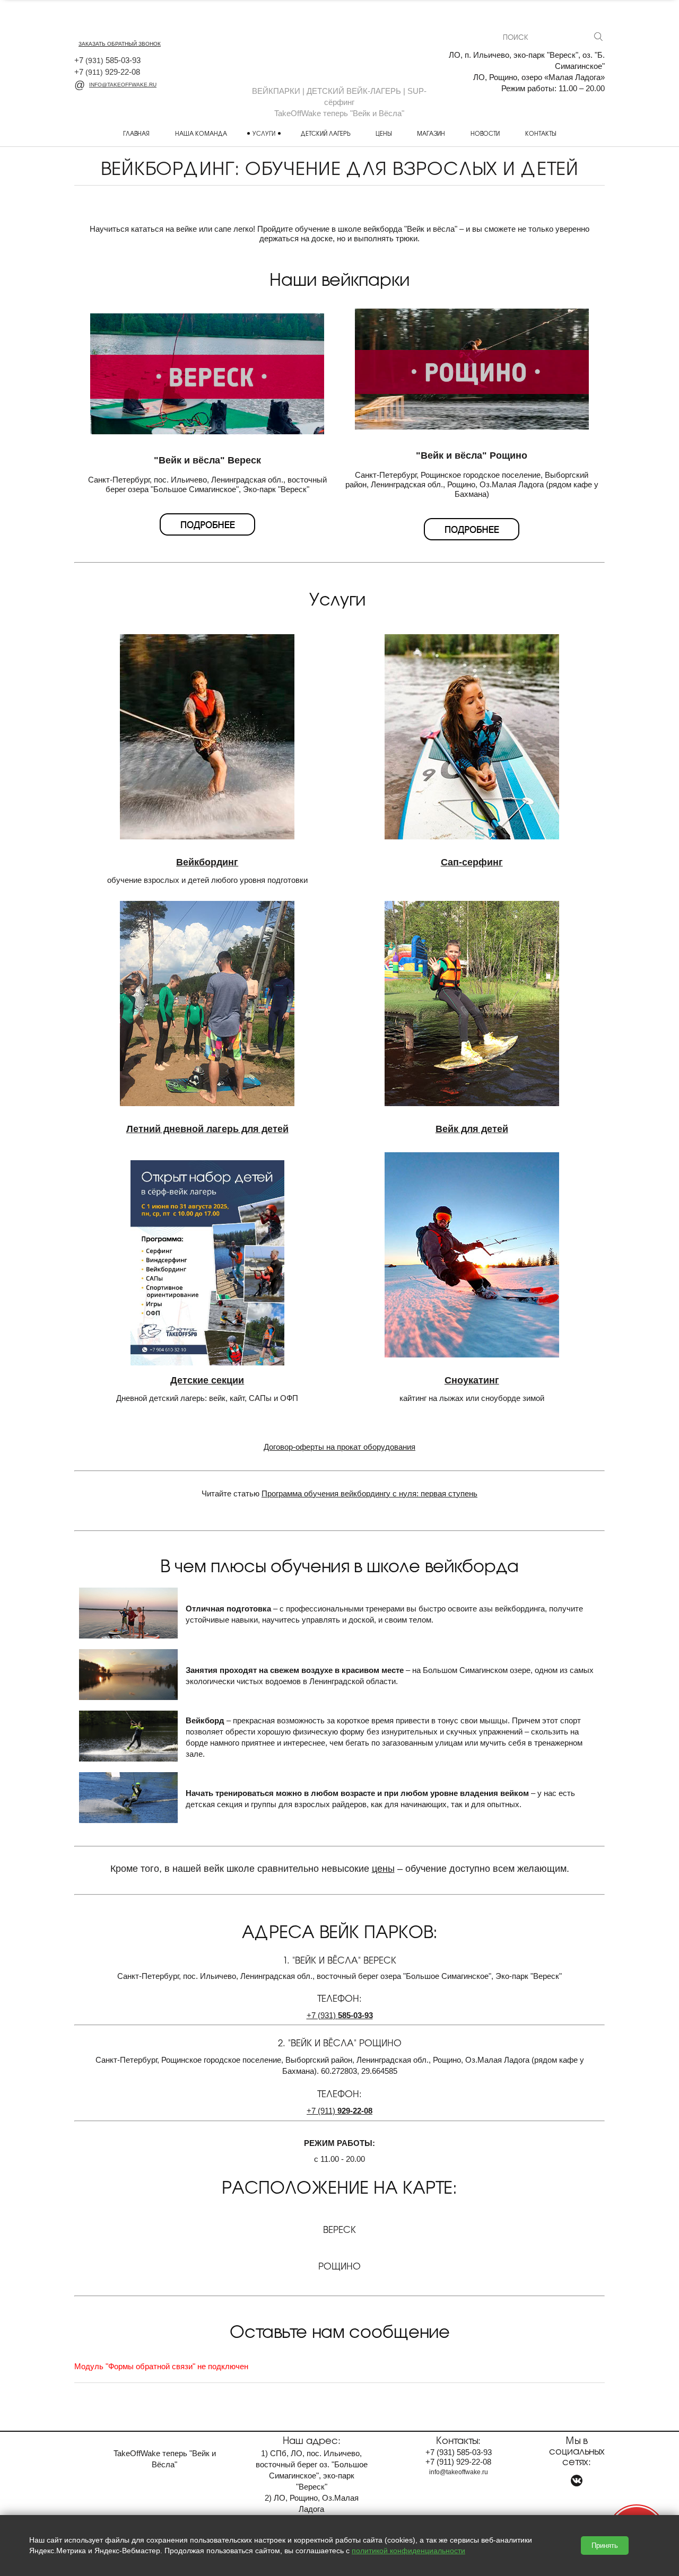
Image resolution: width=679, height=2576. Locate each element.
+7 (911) (339, 2111)
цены (383, 1869)
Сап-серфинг (472, 862)
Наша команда (201, 133)
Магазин (431, 133)
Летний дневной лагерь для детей (207, 1129)
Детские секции (207, 1380)
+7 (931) (340, 2015)
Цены (384, 133)
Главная (136, 133)
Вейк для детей (472, 1129)
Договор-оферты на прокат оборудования (339, 1447)
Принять (605, 2546)
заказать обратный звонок (120, 44)
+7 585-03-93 (107, 60)
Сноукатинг (472, 1380)
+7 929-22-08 (107, 72)
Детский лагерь (325, 133)
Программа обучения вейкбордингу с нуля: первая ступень (369, 1493)
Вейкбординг (207, 862)
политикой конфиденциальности (408, 2551)
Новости (485, 133)
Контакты (541, 133)
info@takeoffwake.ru (123, 85)
